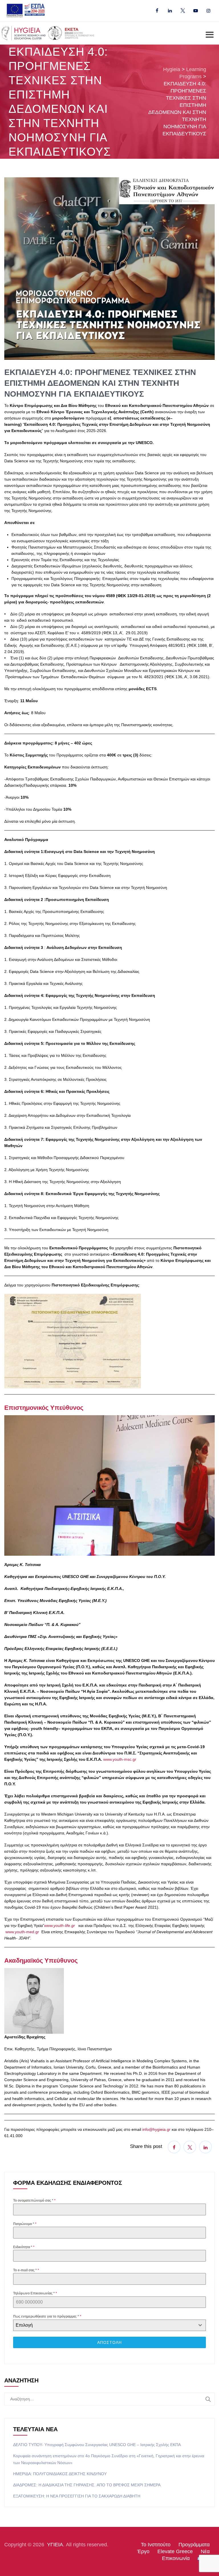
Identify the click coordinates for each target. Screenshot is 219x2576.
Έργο (143, 2551)
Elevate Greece (175, 2551)
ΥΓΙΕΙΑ (55, 2545)
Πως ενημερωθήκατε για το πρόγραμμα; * (47, 2316)
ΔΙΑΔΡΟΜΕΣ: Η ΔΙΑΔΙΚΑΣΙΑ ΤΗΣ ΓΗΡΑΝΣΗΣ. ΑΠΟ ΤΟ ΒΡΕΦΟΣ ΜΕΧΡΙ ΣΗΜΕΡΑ (87, 2485)
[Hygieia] (49, 33)
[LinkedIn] (170, 11)
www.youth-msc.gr (120, 1759)
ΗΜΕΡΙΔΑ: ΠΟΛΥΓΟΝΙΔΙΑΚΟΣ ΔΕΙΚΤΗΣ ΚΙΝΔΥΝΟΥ (60, 2474)
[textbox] (104, 2325)
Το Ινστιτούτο (156, 2545)
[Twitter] (183, 11)
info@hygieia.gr (156, 2129)
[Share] (174, 2147)
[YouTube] (195, 11)
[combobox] (109, 2325)
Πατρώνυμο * (25, 2224)
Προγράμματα (194, 2545)
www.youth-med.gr (22, 1932)
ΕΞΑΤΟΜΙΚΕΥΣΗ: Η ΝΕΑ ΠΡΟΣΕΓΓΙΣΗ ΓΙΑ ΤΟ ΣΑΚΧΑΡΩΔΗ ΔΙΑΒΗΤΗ (77, 2496)
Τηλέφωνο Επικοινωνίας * (35, 2293)
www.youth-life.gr (60, 1926)
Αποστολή (109, 2342)
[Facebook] (157, 11)
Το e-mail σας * (26, 2270)
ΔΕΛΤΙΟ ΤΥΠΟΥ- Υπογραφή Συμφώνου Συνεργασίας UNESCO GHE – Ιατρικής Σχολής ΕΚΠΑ (97, 2445)
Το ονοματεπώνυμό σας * (34, 2200)
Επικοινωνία (176, 2558)
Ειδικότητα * (24, 2247)
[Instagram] (208, 11)
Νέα (205, 2551)
